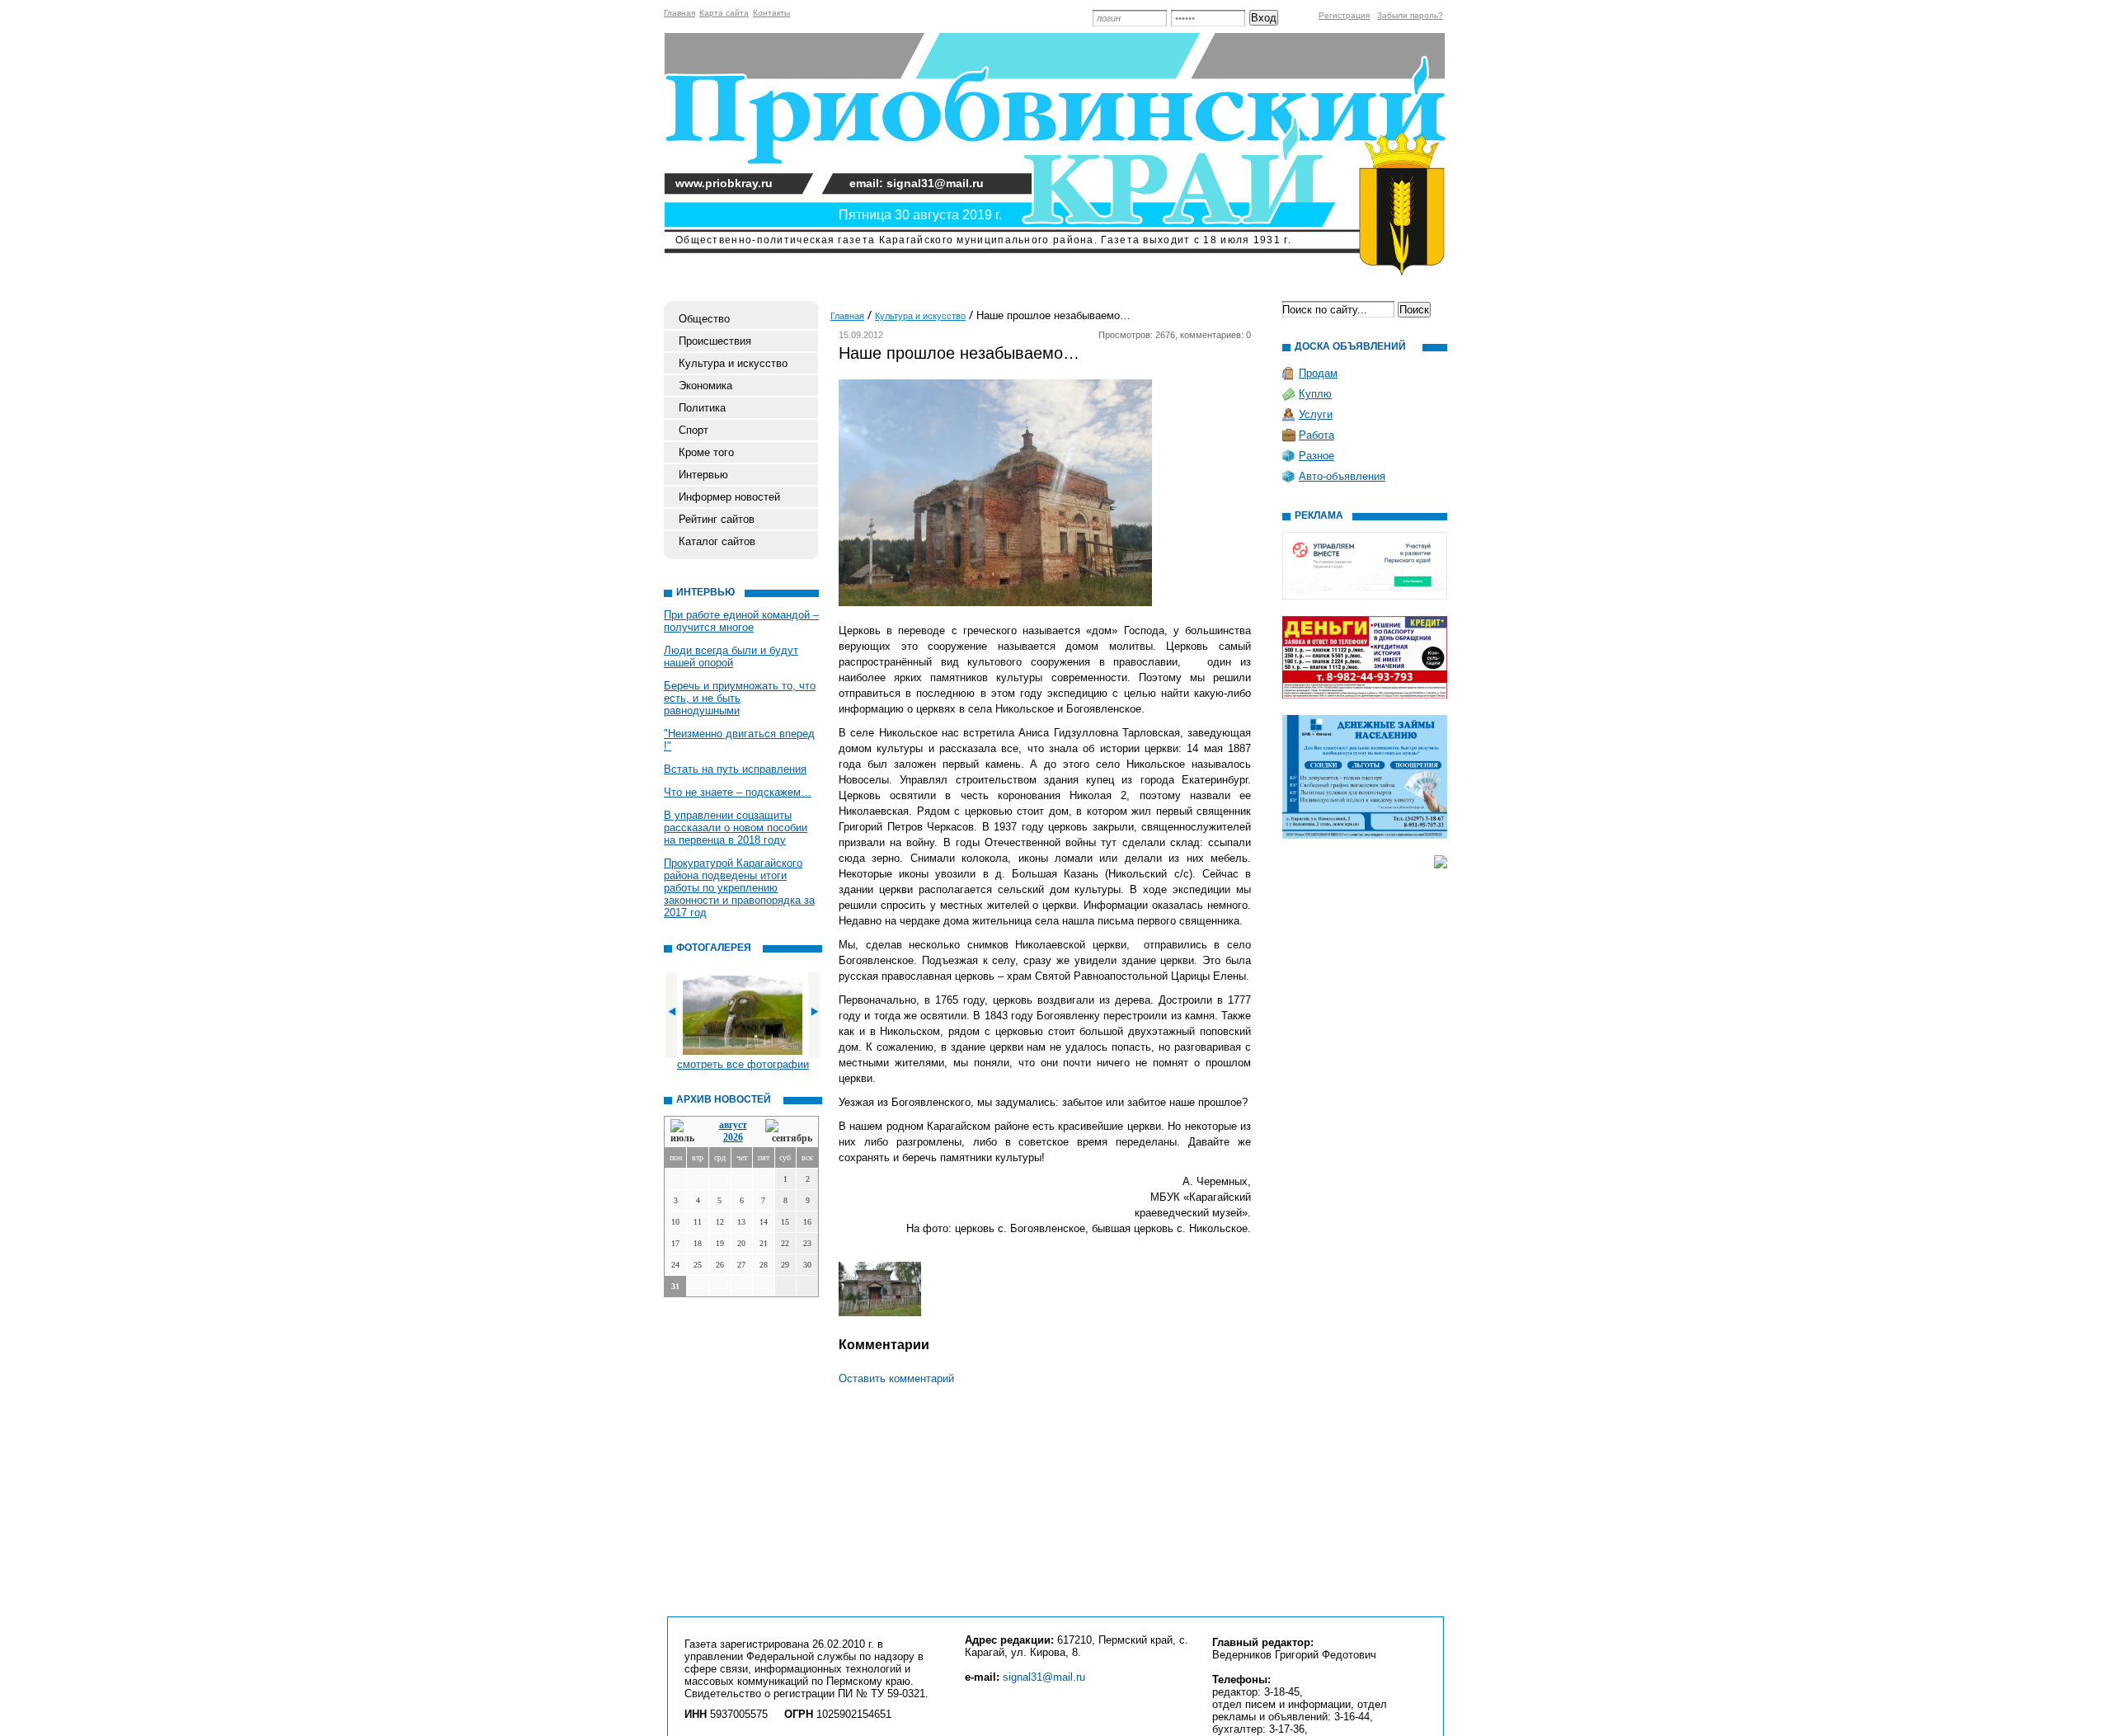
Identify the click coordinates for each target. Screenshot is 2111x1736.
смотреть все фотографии (743, 1064)
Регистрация (1344, 15)
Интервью (703, 475)
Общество (704, 319)
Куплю (1315, 394)
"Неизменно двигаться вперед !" (739, 740)
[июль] (685, 1132)
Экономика (705, 386)
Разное (1316, 456)
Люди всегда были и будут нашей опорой (731, 656)
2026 (733, 1137)
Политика (702, 408)
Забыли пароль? (1410, 15)
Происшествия (715, 341)
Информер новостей (729, 497)
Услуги (1316, 414)
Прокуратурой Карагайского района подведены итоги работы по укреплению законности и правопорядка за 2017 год (739, 888)
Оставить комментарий (896, 1378)
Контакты (771, 13)
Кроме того (706, 452)
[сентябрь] (789, 1132)
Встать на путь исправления (735, 769)
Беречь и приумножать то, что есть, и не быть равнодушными (740, 698)
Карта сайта (724, 13)
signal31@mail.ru (1044, 1677)
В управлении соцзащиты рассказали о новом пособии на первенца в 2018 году (736, 828)
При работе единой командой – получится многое (741, 621)
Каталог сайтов (717, 541)
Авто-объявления (1342, 476)
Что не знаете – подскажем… (738, 792)
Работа (1316, 435)
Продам (1318, 373)
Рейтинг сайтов (717, 519)
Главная (679, 13)
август (733, 1125)
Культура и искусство (733, 363)
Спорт (693, 430)
